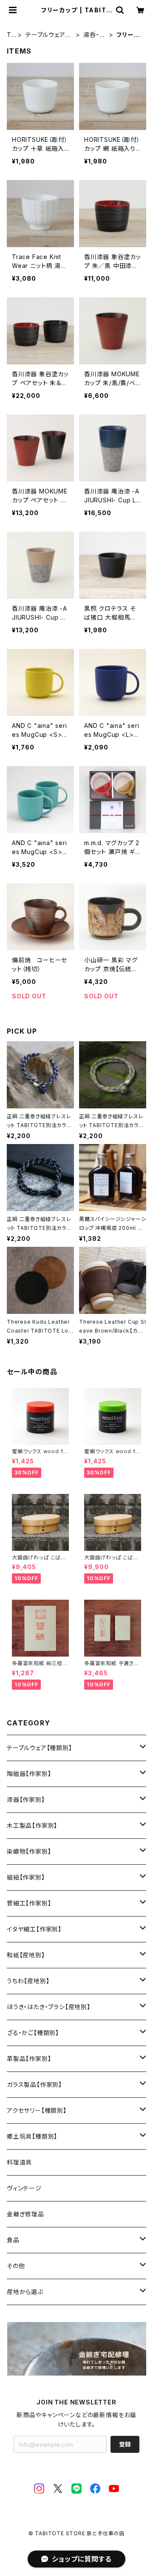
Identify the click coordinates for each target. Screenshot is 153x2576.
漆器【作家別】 (26, 1800)
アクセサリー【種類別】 (37, 2110)
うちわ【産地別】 (28, 1981)
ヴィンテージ (24, 2188)
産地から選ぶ (25, 2292)
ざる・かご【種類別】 (33, 2033)
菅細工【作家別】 (29, 1903)
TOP (9, 35)
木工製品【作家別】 (32, 1825)
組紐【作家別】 (26, 1877)
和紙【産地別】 (26, 1955)
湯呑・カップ (94, 35)
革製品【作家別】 (29, 2059)
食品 (13, 2240)
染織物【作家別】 (29, 1851)
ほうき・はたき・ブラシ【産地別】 (49, 2007)
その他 (16, 2266)
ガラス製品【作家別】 (34, 2084)
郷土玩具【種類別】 (32, 2136)
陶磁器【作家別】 (29, 1774)
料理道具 (19, 2162)
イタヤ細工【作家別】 (34, 1929)
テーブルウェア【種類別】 (45, 35)
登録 (125, 2444)
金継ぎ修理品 (25, 2214)
